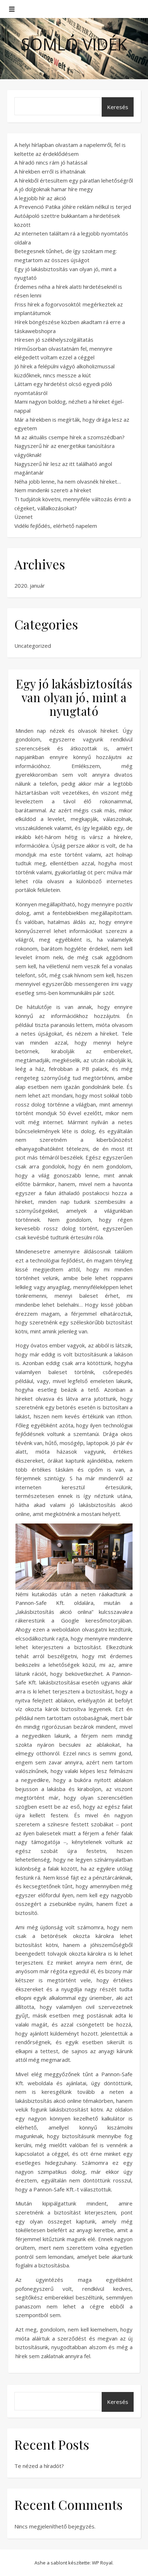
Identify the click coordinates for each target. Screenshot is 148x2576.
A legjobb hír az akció (40, 198)
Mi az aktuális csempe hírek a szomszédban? (70, 437)
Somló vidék (74, 44)
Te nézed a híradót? (39, 2466)
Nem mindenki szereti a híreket (53, 490)
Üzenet (24, 517)
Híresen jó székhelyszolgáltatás (54, 340)
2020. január (30, 585)
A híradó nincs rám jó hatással (51, 162)
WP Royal (102, 2563)
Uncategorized (33, 646)
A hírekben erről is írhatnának (50, 171)
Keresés (118, 107)
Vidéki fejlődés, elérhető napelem (56, 526)
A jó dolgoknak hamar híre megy (54, 189)
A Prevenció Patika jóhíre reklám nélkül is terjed (73, 207)
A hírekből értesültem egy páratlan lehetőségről (74, 180)
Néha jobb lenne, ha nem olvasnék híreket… (68, 481)
